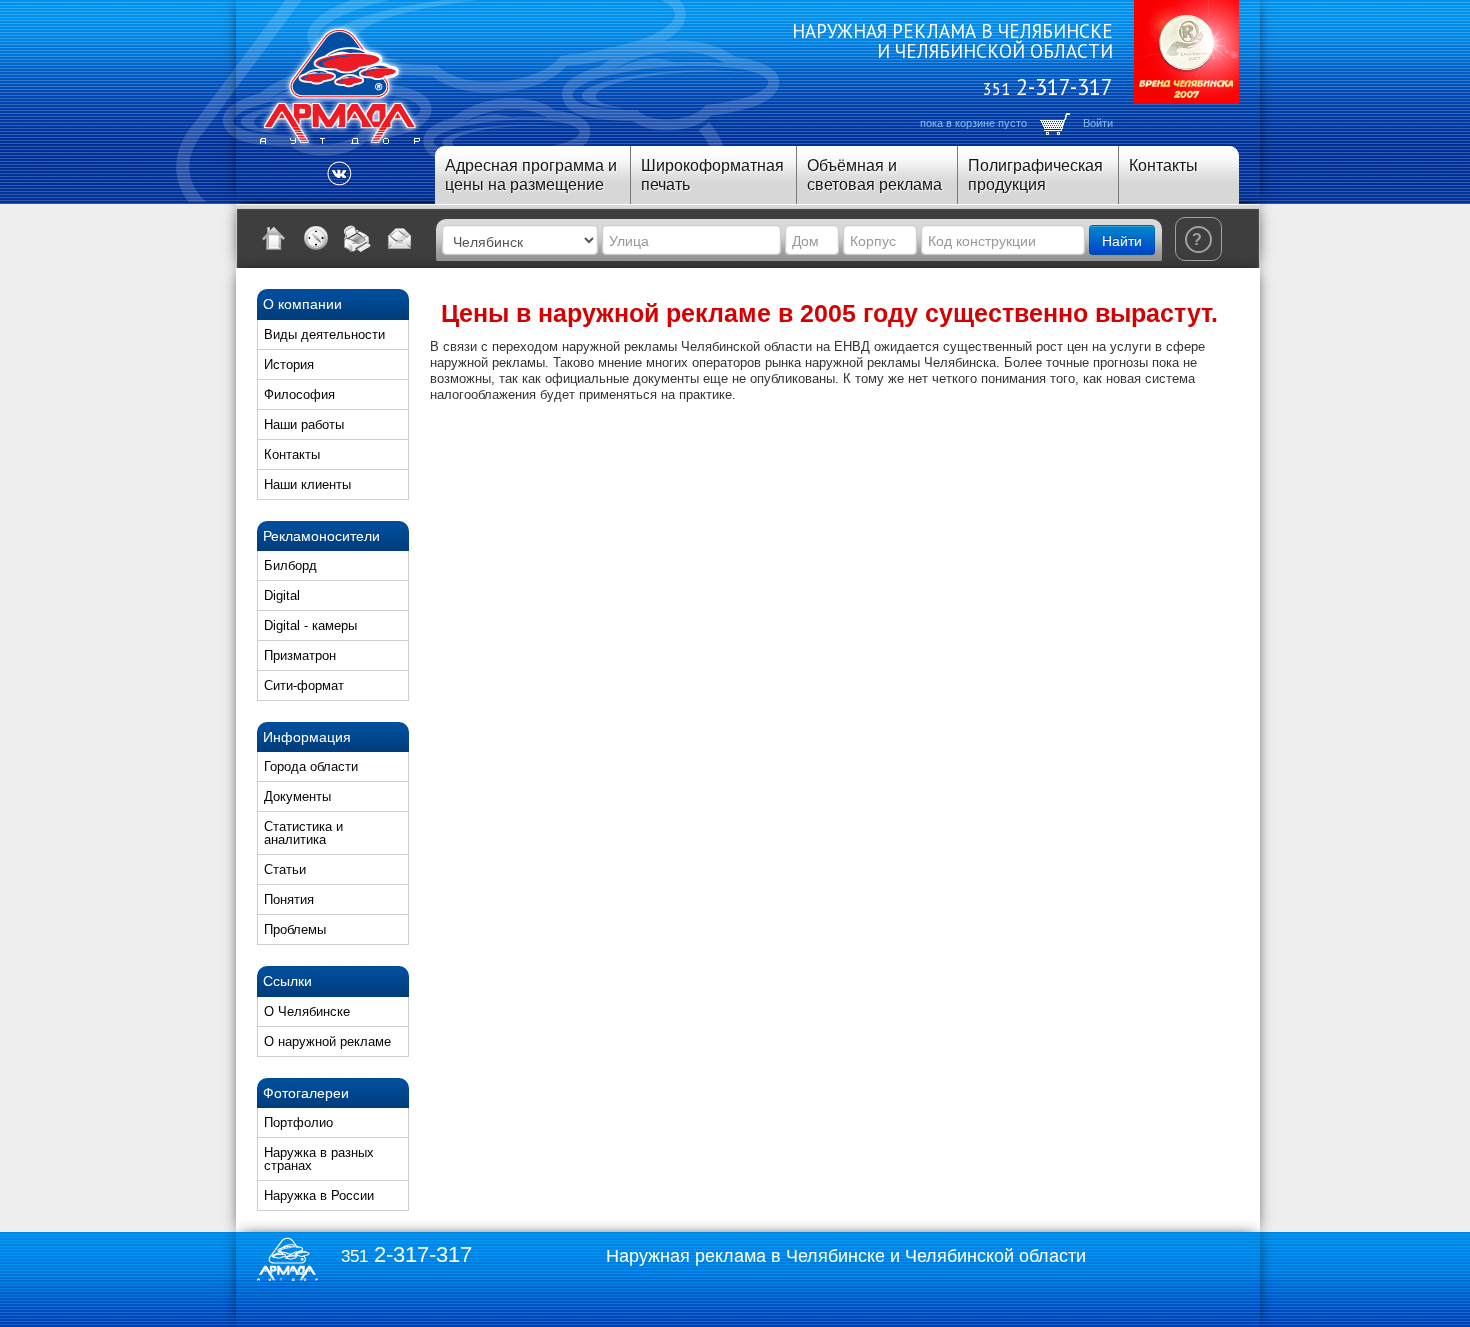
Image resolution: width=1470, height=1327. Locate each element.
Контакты (1163, 165)
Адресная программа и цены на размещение (531, 175)
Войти (1098, 123)
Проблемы (295, 929)
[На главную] (274, 238)
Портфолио (298, 1122)
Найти (1122, 240)
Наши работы (304, 424)
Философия (299, 394)
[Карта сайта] (316, 238)
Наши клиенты (307, 484)
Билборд (290, 565)
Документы (297, 796)
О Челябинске (307, 1011)
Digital (282, 595)
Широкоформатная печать (712, 175)
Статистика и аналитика (303, 833)
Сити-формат (304, 685)
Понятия (289, 899)
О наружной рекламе (327, 1041)
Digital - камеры (310, 625)
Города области (311, 766)
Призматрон (300, 655)
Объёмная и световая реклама (874, 175)
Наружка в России (319, 1195)
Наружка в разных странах (319, 1159)
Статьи (285, 869)
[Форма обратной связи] (400, 238)
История (289, 364)
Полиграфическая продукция (1035, 175)
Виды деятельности (324, 334)
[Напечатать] (358, 238)
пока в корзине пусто (973, 123)
